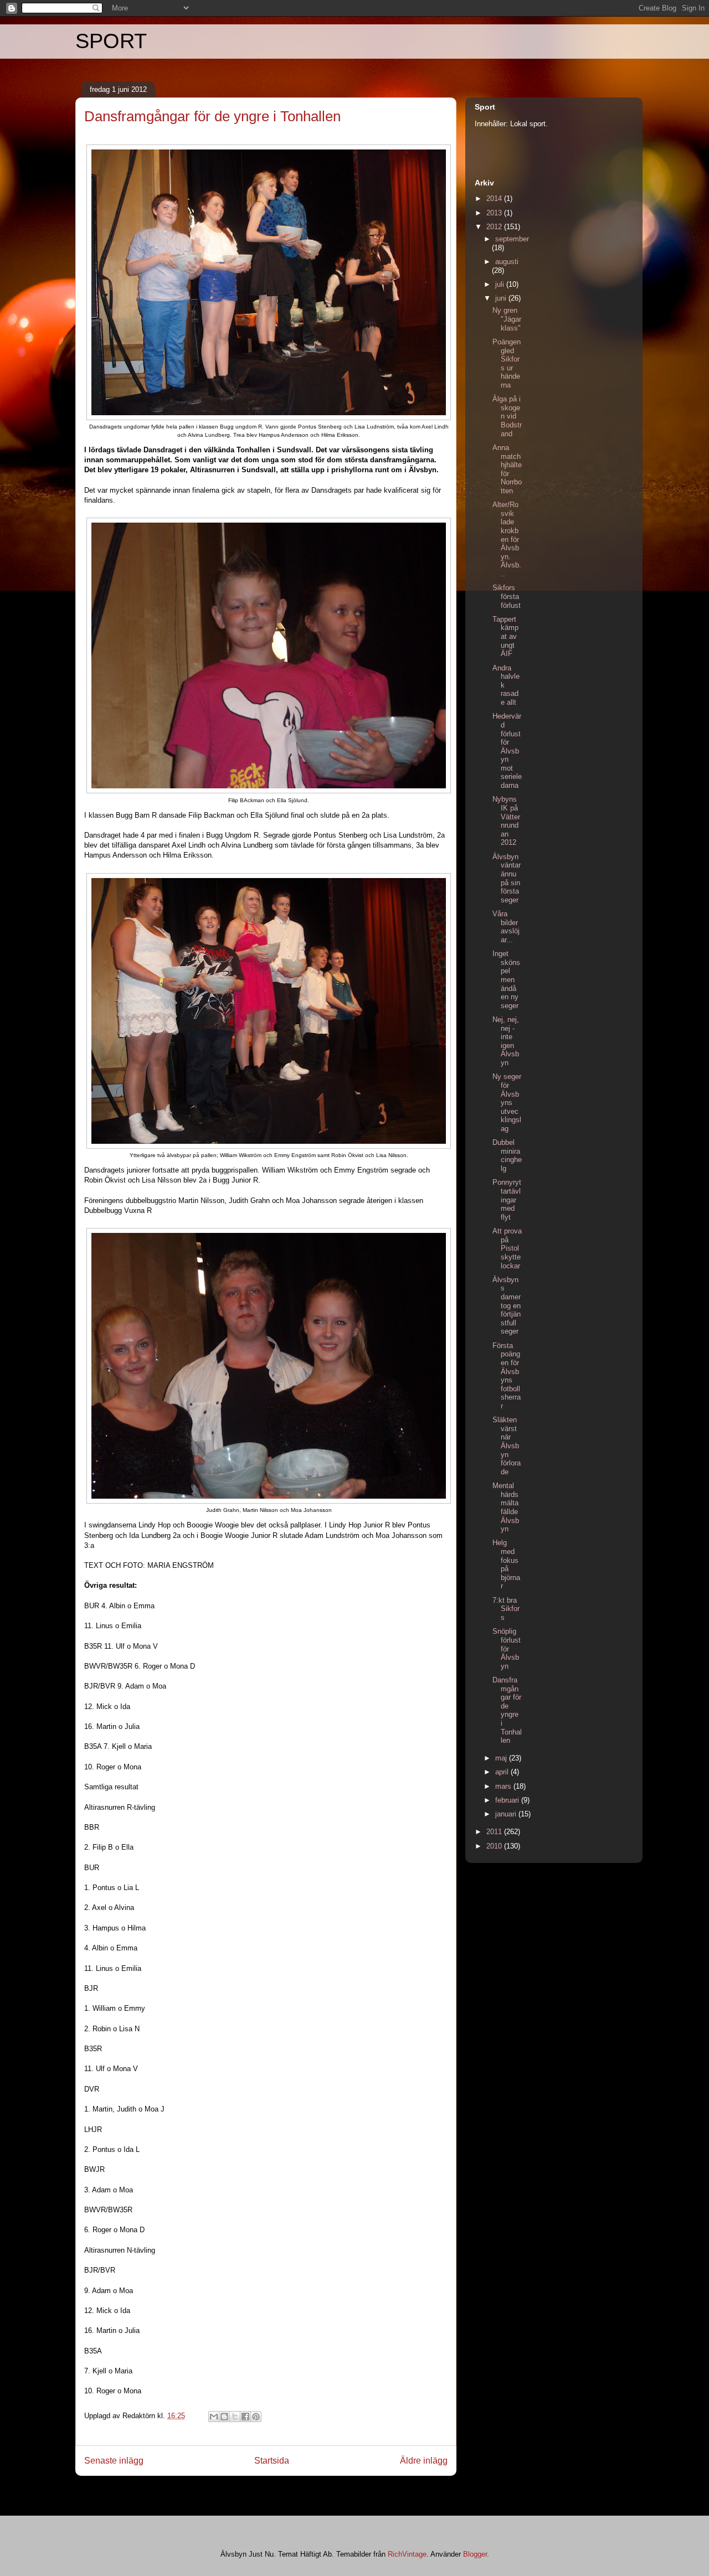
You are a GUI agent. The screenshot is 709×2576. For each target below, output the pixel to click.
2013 (495, 213)
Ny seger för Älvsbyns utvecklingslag (507, 1103)
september (512, 239)
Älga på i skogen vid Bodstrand (507, 416)
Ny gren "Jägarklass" (507, 319)
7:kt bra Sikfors (506, 1609)
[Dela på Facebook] (245, 2417)
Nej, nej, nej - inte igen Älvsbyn (506, 1041)
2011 (495, 1832)
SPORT (111, 41)
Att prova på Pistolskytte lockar (507, 1248)
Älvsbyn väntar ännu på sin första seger (507, 878)
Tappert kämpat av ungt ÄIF (505, 636)
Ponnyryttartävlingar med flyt (507, 1199)
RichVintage (407, 2554)
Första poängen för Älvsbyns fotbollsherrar (507, 1376)
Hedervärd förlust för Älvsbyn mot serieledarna (507, 751)
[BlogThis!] (224, 2417)
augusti (507, 262)
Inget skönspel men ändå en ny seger (506, 980)
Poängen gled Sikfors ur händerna (507, 363)
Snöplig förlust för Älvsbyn (507, 1648)
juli (501, 284)
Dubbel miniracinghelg (507, 1155)
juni (502, 298)
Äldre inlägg (424, 2461)
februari (508, 1800)
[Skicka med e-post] (214, 2417)
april (503, 1772)
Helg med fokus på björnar (506, 1564)
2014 (495, 198)
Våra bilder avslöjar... (506, 927)
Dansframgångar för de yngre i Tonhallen (507, 1710)
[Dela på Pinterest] (256, 2417)
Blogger (475, 2554)
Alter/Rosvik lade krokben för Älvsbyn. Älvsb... (507, 539)
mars (504, 1786)
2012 (495, 227)
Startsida (272, 2461)
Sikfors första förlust (507, 596)
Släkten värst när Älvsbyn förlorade (507, 1446)
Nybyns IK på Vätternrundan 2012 (506, 821)
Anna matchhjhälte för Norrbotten (507, 469)
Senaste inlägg (114, 2461)
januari (507, 1814)
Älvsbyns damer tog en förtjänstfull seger (507, 1306)
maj (502, 1758)
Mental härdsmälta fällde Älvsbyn (506, 1507)
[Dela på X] (235, 2417)
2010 (495, 1846)
